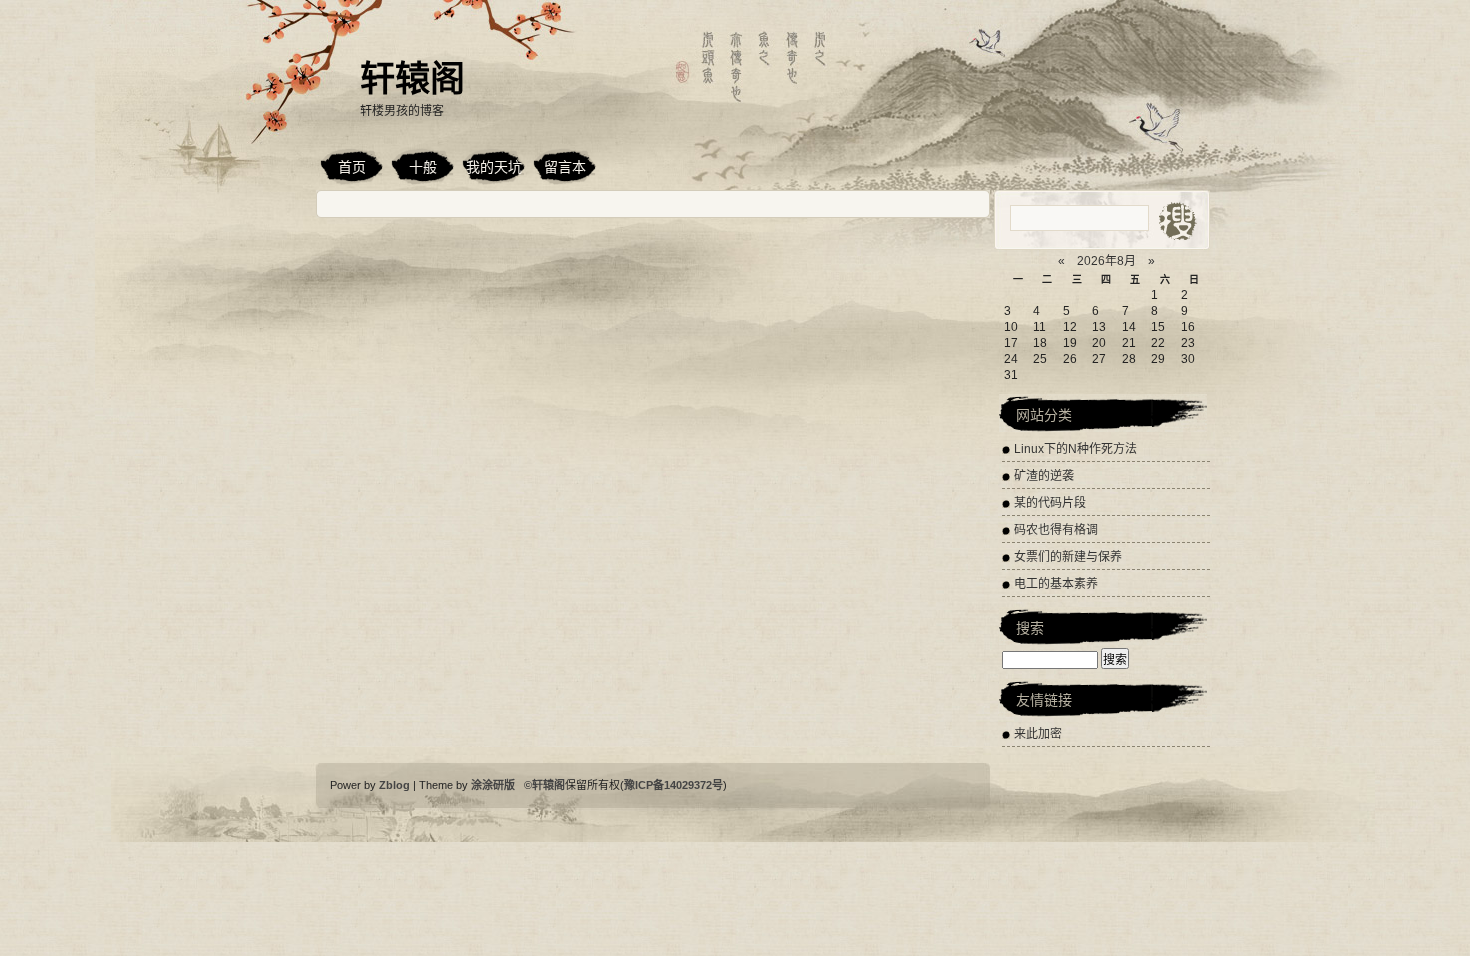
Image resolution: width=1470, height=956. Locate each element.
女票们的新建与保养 (1068, 557)
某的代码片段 (1050, 503)
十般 (423, 167)
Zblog (396, 785)
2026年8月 (1106, 261)
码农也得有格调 (1056, 530)
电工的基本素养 (1056, 584)
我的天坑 (494, 167)
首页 (352, 167)
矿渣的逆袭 (1044, 476)
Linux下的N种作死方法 (1075, 449)
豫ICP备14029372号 (673, 785)
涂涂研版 (494, 785)
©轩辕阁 (544, 785)
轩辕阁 (412, 78)
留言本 (565, 167)
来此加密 (1038, 734)
